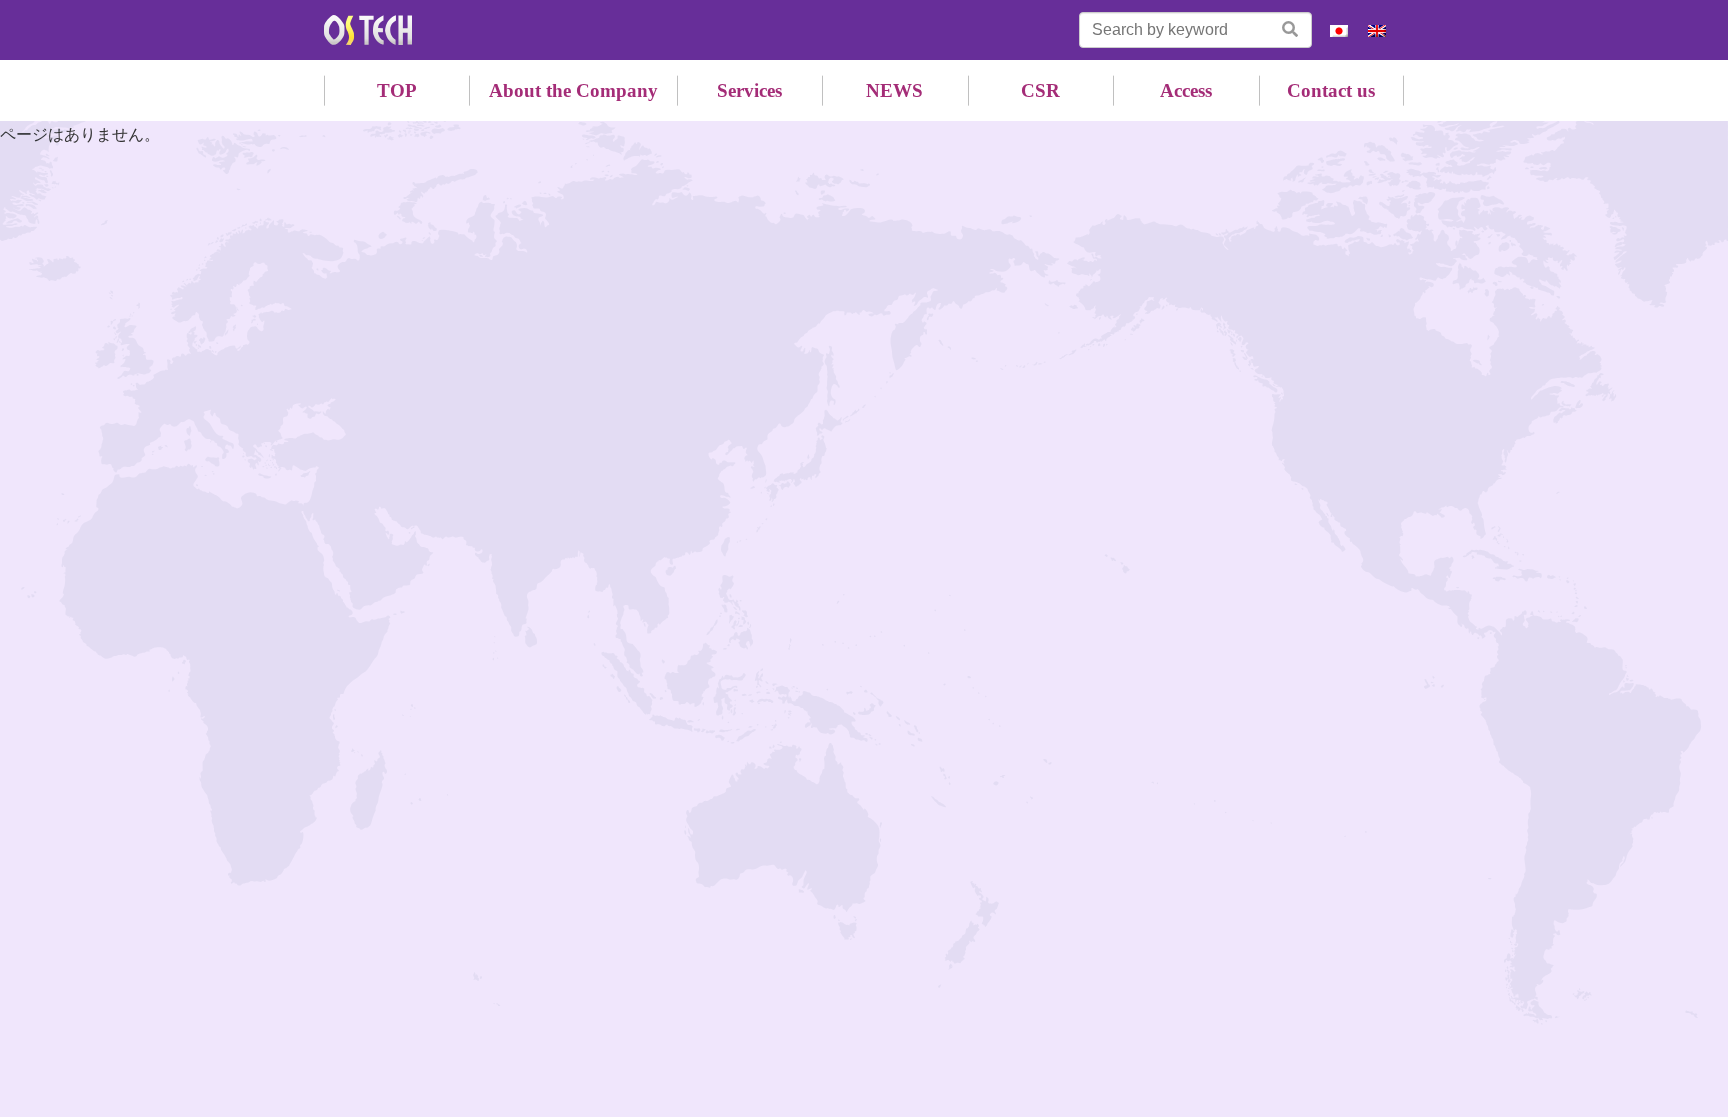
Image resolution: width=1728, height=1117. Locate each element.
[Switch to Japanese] (1339, 30)
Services (749, 90)
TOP (397, 90)
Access (1186, 90)
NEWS (894, 90)
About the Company (573, 90)
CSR (1040, 90)
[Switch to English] (1377, 30)
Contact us (1331, 90)
